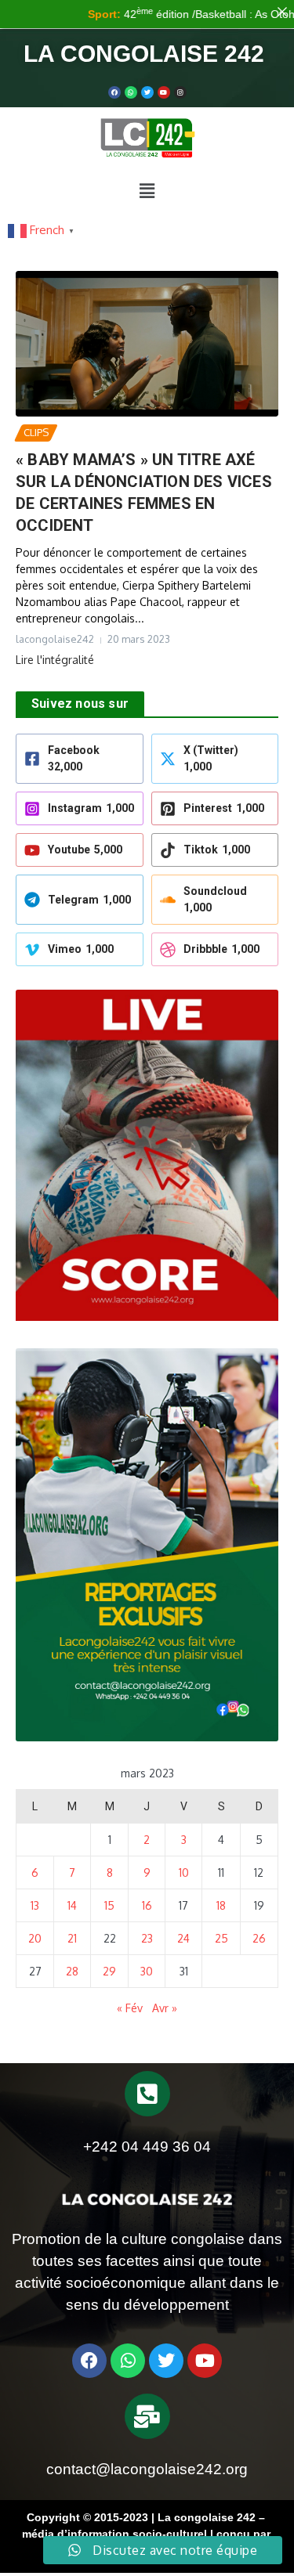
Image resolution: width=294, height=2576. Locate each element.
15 (109, 1905)
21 (72, 1938)
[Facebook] (114, 92)
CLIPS (36, 432)
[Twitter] (147, 92)
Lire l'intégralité (55, 660)
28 (72, 1971)
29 (109, 1971)
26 (259, 1938)
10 (184, 1872)
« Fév (130, 2008)
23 (147, 1938)
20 (35, 1938)
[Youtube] (164, 92)
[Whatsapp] (131, 92)
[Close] (282, 12)
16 (147, 1905)
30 (147, 1971)
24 (183, 1938)
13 (35, 1905)
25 (221, 1938)
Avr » (165, 2008)
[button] (147, 190)
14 (72, 1905)
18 (221, 1905)
